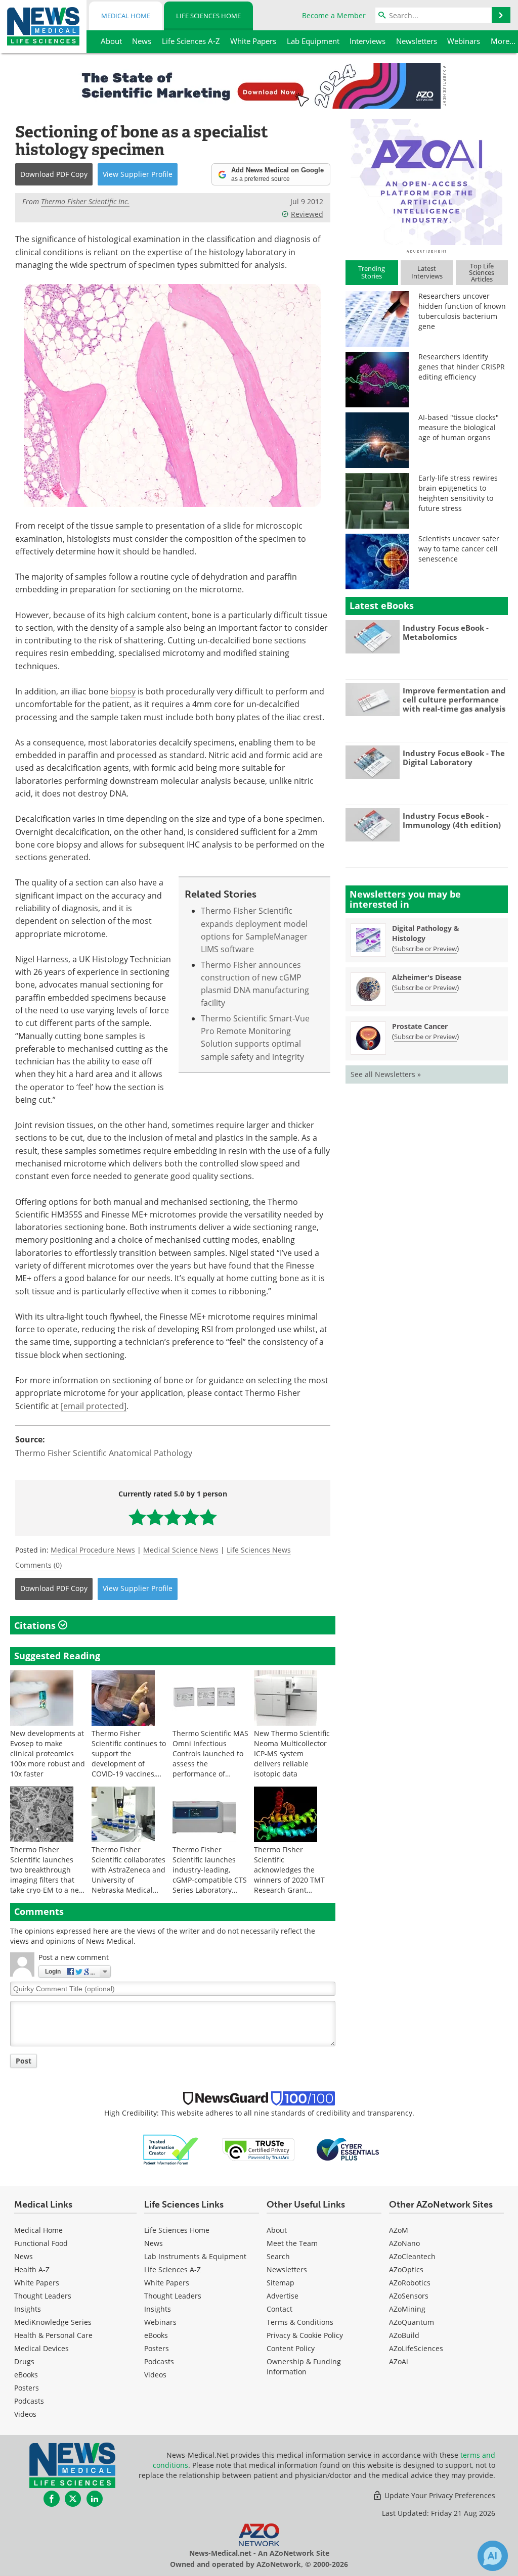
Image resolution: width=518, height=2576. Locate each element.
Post (24, 2061)
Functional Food (41, 2243)
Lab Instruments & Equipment (195, 2256)
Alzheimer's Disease (427, 977)
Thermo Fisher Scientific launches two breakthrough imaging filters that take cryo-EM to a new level (47, 1875)
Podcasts (29, 2401)
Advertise (283, 2296)
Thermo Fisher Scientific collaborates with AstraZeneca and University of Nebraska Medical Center (128, 1875)
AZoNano (404, 2243)
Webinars (160, 2322)
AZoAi (399, 2361)
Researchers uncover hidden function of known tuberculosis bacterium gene (462, 311)
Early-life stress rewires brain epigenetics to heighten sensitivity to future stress (458, 493)
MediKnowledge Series (53, 2322)
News (24, 2256)
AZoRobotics (410, 2283)
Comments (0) (38, 1565)
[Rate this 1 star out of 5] (137, 1517)
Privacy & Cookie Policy (305, 2335)
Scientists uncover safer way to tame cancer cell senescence (459, 549)
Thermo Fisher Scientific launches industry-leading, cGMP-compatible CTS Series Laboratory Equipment (210, 1875)
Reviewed (307, 214)
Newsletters (287, 2269)
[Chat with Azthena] (493, 2556)
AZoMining (407, 2309)
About (277, 2230)
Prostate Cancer (420, 1026)
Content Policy (291, 2348)
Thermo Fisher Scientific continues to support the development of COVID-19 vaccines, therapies (129, 1759)
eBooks (26, 2375)
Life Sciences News (259, 1550)
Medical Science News (181, 1550)
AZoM (399, 2230)
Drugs (24, 2361)
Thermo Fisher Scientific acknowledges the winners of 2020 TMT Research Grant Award (289, 1875)
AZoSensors (409, 2296)
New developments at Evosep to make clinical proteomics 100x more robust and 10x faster (48, 1753)
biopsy (123, 691)
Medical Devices (41, 2348)
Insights (28, 2309)
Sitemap (280, 2283)
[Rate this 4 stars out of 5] (190, 1517)
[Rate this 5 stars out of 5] (208, 1517)
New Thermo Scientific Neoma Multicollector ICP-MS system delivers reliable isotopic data (292, 1753)
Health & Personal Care (53, 2335)
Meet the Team (292, 2243)
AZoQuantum (412, 2322)
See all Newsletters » (386, 1074)
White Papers (37, 2283)
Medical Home (126, 16)
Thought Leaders (43, 2296)
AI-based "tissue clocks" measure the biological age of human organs (459, 427)
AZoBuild (404, 2335)
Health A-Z (32, 2269)
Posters (27, 2388)
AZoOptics (406, 2269)
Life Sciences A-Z (172, 2269)
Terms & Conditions (300, 2322)
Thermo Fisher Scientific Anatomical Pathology (104, 1453)
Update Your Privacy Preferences (439, 2495)
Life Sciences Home (208, 16)
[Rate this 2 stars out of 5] (155, 1517)
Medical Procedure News (93, 1550)
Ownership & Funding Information (304, 2367)
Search (278, 2256)
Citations (36, 1625)
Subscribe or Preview (425, 949)
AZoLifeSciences (416, 2348)
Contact (279, 2309)
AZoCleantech (412, 2256)
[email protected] (94, 1406)
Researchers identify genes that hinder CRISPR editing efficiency (462, 367)
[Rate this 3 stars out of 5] (173, 1517)
